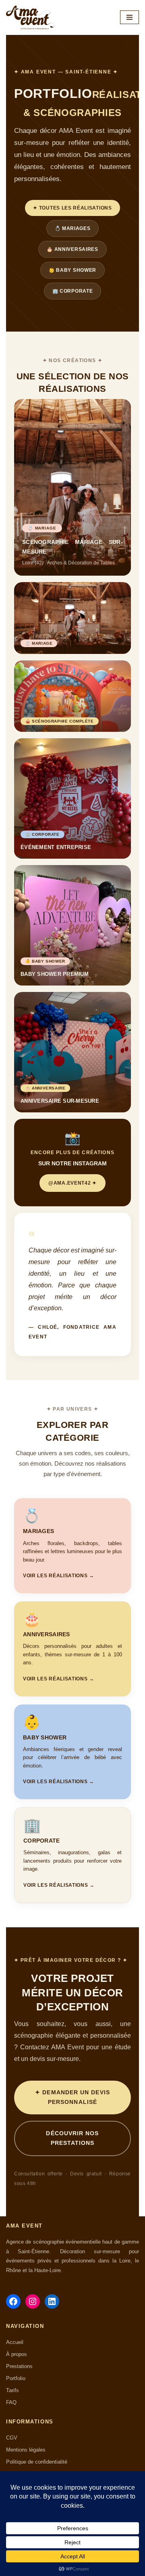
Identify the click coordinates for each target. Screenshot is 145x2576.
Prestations (19, 2366)
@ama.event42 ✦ (72, 1183)
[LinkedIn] (52, 2301)
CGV (12, 2438)
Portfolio (16, 2378)
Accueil (15, 2342)
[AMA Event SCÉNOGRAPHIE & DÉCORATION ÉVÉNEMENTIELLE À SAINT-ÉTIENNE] (30, 17)
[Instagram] (33, 2301)
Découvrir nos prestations (72, 2138)
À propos (17, 2354)
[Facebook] (13, 2301)
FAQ (11, 2402)
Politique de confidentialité (37, 2462)
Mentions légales (26, 2450)
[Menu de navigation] (129, 17)
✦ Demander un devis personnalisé (72, 2097)
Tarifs (12, 2390)
